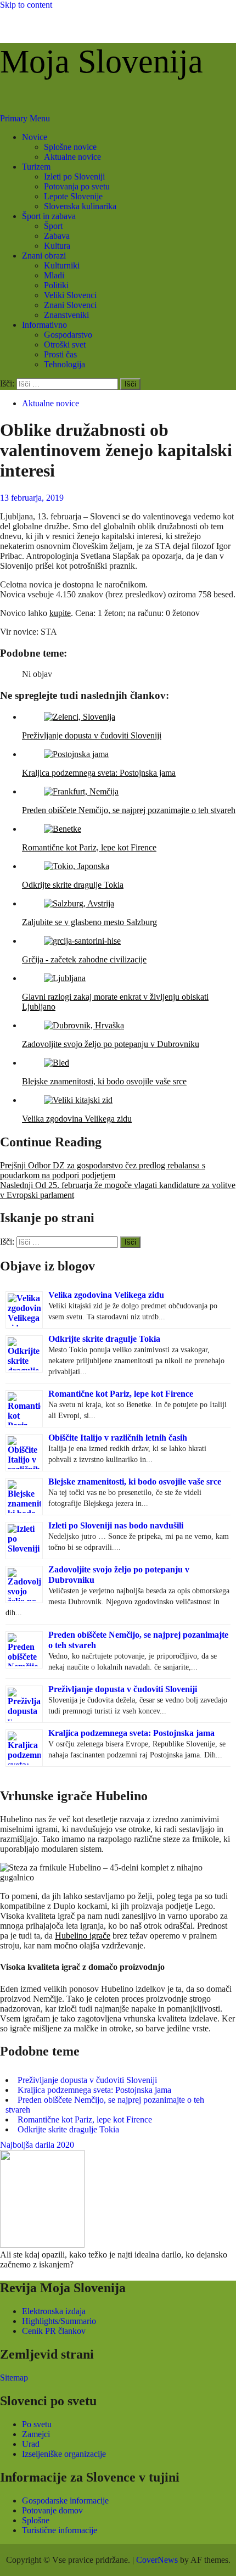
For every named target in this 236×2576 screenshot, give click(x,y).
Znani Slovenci (70, 305)
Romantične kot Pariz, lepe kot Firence (121, 1394)
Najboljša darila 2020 (37, 2145)
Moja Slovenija (102, 61)
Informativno (44, 325)
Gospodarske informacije (65, 2501)
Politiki (56, 285)
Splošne (36, 2520)
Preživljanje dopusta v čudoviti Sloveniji (123, 1689)
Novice (35, 137)
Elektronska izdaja (54, 2311)
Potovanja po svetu (77, 186)
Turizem (36, 167)
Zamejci (36, 2434)
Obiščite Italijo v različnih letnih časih (118, 1438)
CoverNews (157, 2560)
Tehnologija (64, 364)
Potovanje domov (52, 2510)
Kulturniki (62, 265)
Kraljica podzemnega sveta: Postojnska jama (131, 1733)
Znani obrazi (44, 256)
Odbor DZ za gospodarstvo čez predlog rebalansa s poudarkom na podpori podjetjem (103, 1170)
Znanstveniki (66, 315)
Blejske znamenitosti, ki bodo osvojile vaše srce (135, 1482)
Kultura (57, 246)
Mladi (54, 275)
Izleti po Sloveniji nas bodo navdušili (116, 1525)
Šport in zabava (49, 216)
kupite (60, 613)
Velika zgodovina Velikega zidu (106, 1295)
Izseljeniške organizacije (64, 2454)
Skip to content (26, 5)
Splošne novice (70, 147)
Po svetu (37, 2424)
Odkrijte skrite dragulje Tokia (104, 1339)
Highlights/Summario (59, 2321)
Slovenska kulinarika (80, 206)
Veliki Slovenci (70, 295)
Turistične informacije (60, 2530)
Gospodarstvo (68, 335)
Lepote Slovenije (73, 196)
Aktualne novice (72, 157)
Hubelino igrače (83, 1936)
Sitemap (14, 2378)
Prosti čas (60, 354)
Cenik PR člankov (54, 2331)
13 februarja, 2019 (32, 498)
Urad (31, 2444)
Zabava (57, 236)
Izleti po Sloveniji (74, 177)
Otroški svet (65, 345)
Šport (53, 226)
